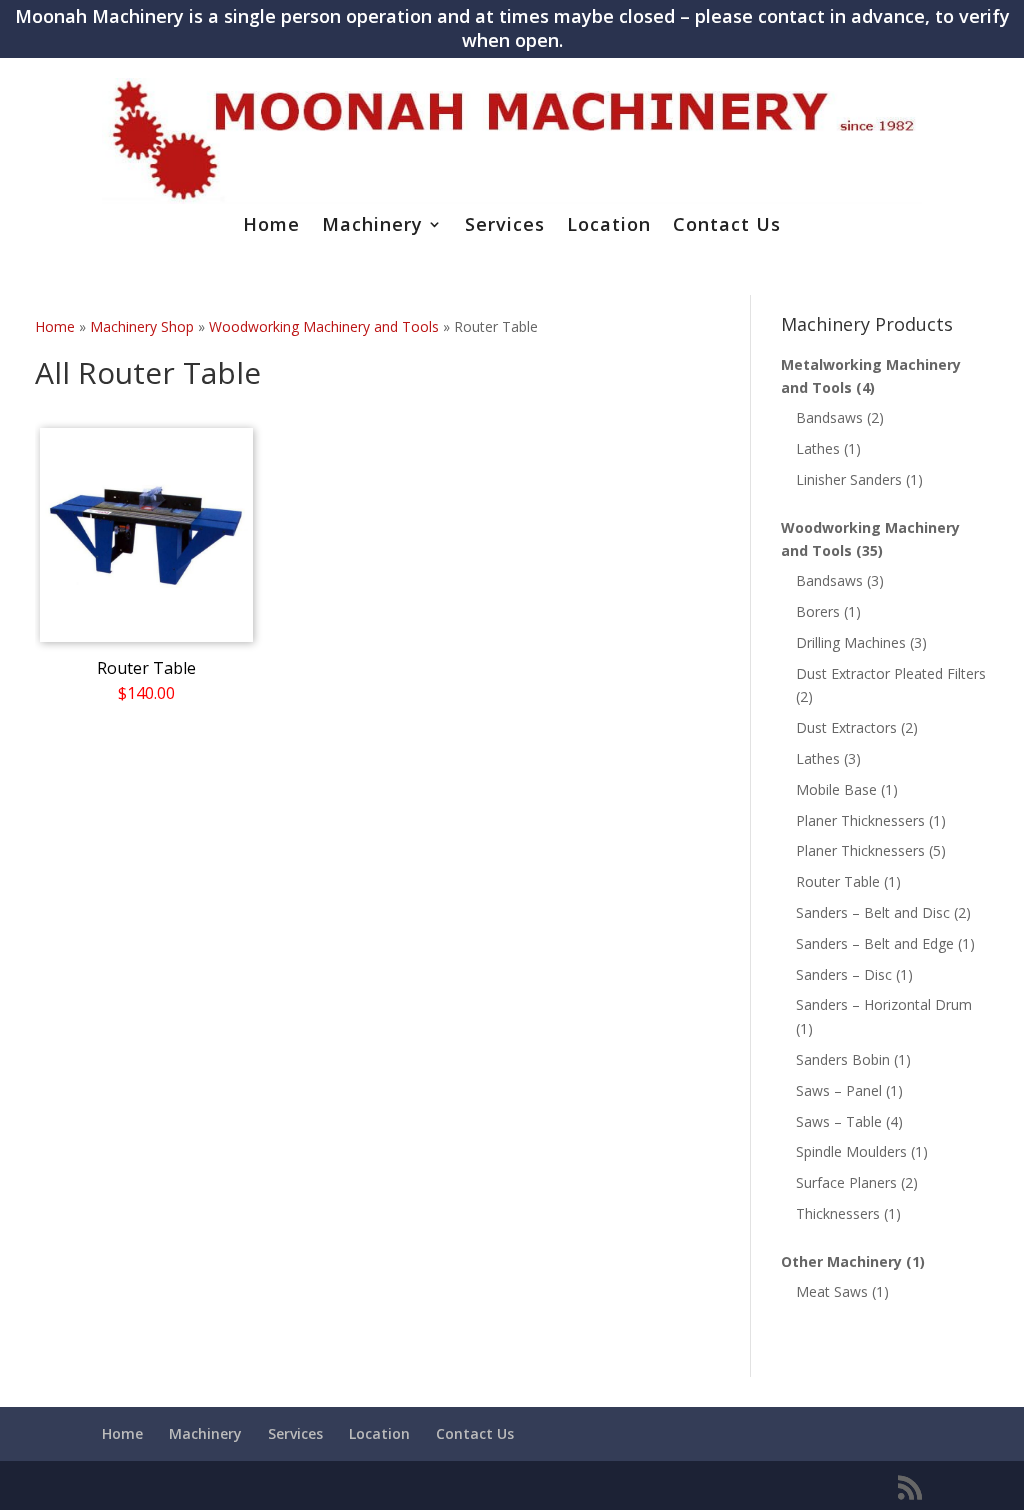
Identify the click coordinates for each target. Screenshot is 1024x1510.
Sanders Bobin (843, 1059)
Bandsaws (829, 417)
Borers (818, 611)
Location (609, 226)
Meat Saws (832, 1291)
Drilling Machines (851, 642)
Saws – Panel (839, 1090)
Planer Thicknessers (860, 820)
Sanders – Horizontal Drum (884, 1004)
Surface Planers (846, 1182)
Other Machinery (841, 1261)
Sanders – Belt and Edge (875, 943)
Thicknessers (838, 1213)
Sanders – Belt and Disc (873, 912)
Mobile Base (836, 789)
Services (505, 226)
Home (271, 226)
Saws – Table (839, 1121)
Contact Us (727, 226)
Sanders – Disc (844, 974)
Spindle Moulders (851, 1151)
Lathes (818, 448)
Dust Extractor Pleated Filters (891, 673)
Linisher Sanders (849, 479)
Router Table (838, 881)
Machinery (372, 226)
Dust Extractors (846, 727)
